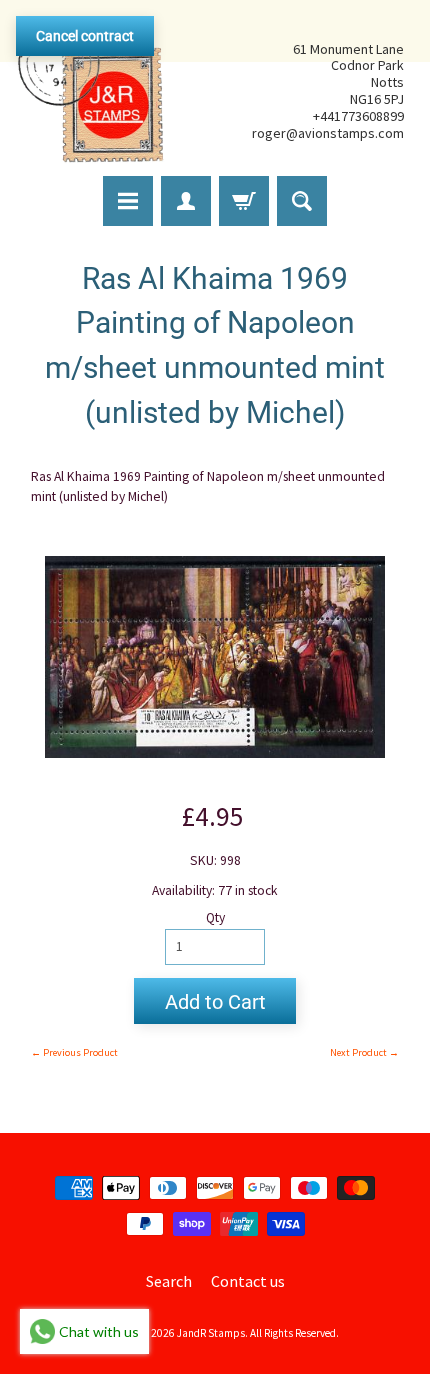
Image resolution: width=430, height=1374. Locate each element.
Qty (215, 917)
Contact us (248, 1281)
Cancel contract (85, 36)
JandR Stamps (211, 1333)
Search (169, 1281)
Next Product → (364, 1052)
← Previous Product (74, 1052)
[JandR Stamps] (91, 91)
